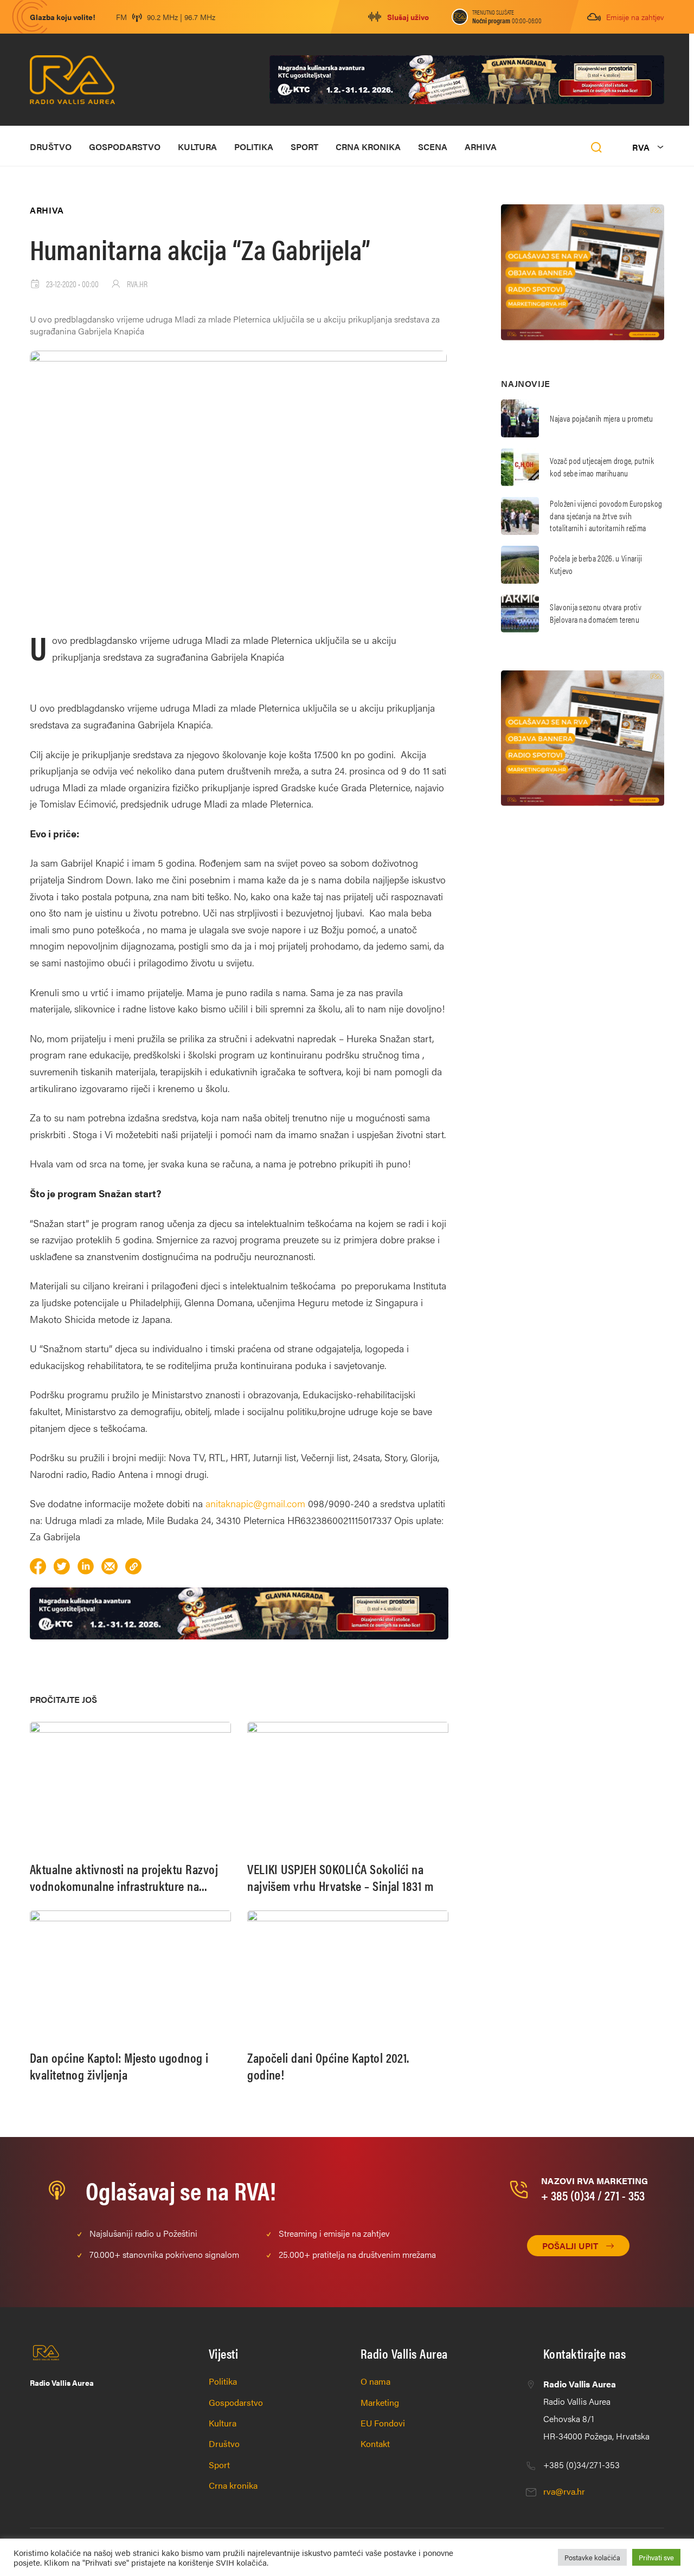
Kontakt (375, 2443)
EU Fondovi (383, 2423)
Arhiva (481, 147)
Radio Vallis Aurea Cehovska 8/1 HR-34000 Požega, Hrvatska (596, 2410)
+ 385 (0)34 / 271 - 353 (593, 2195)
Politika (254, 147)
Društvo (51, 147)
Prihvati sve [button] (656, 2557)
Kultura (197, 147)
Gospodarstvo (125, 147)
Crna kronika (368, 147)
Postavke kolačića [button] (592, 2557)
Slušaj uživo (408, 17)
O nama (375, 2381)
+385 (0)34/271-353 (581, 2465)
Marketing (380, 2402)
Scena (433, 147)
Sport (304, 147)
